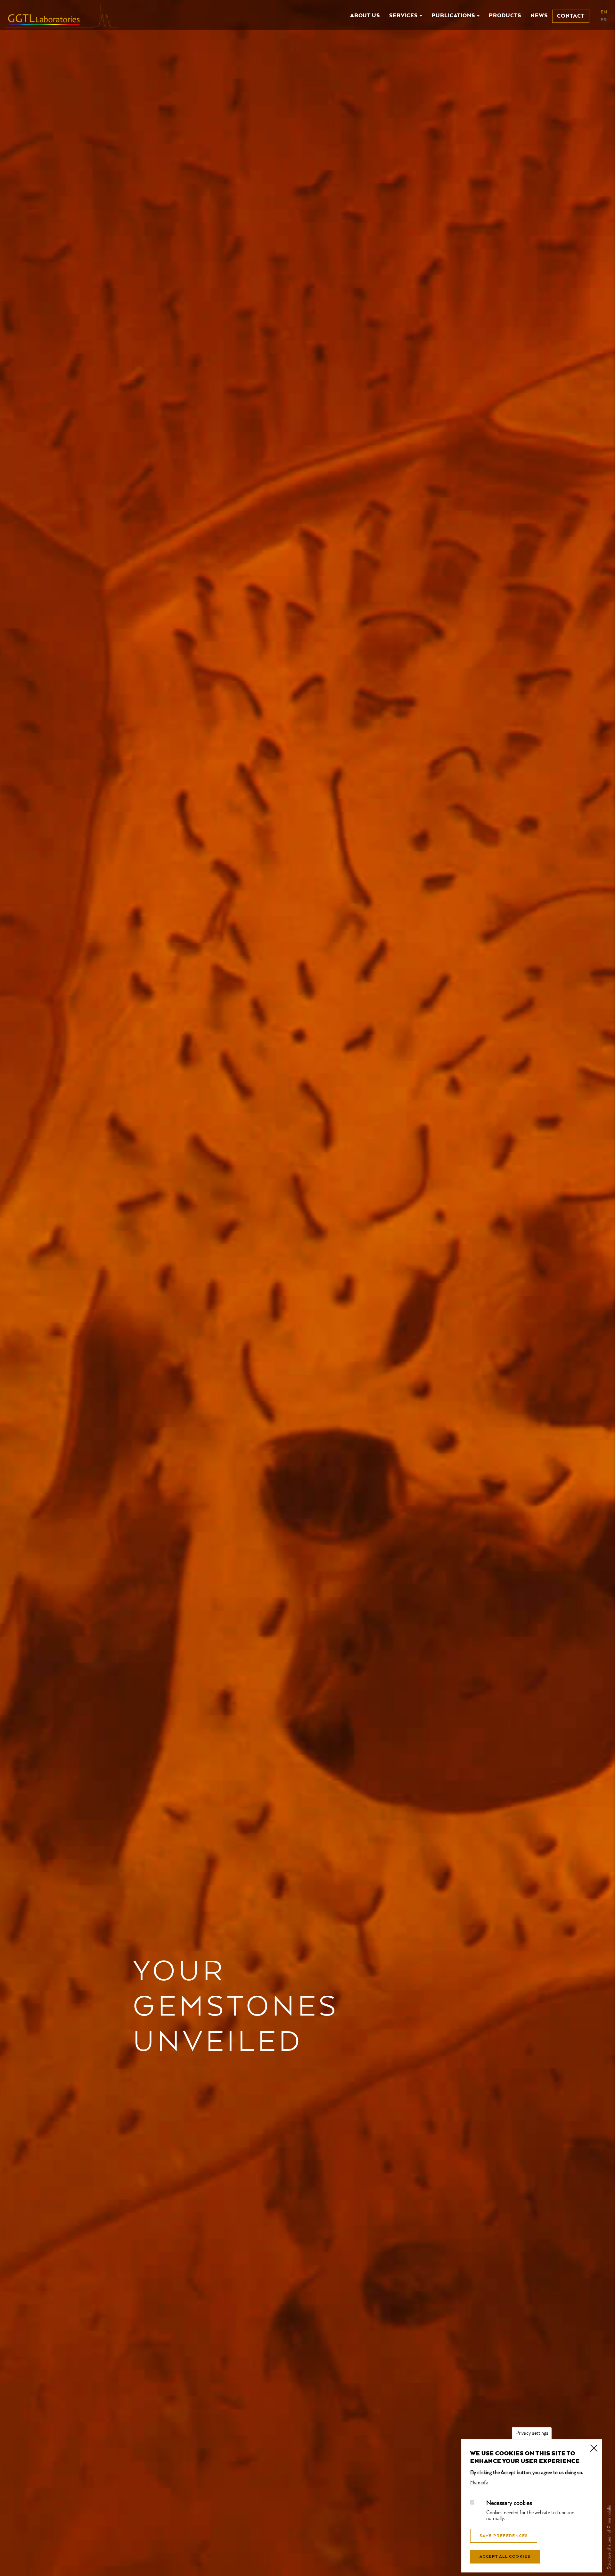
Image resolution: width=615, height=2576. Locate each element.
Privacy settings (532, 2433)
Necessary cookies (509, 2504)
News (539, 16)
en (604, 12)
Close (594, 2448)
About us (365, 16)
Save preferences (504, 2536)
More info (479, 2482)
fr (604, 20)
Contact (571, 16)
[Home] (64, 16)
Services (404, 16)
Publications (454, 16)
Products (505, 16)
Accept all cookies (505, 2557)
